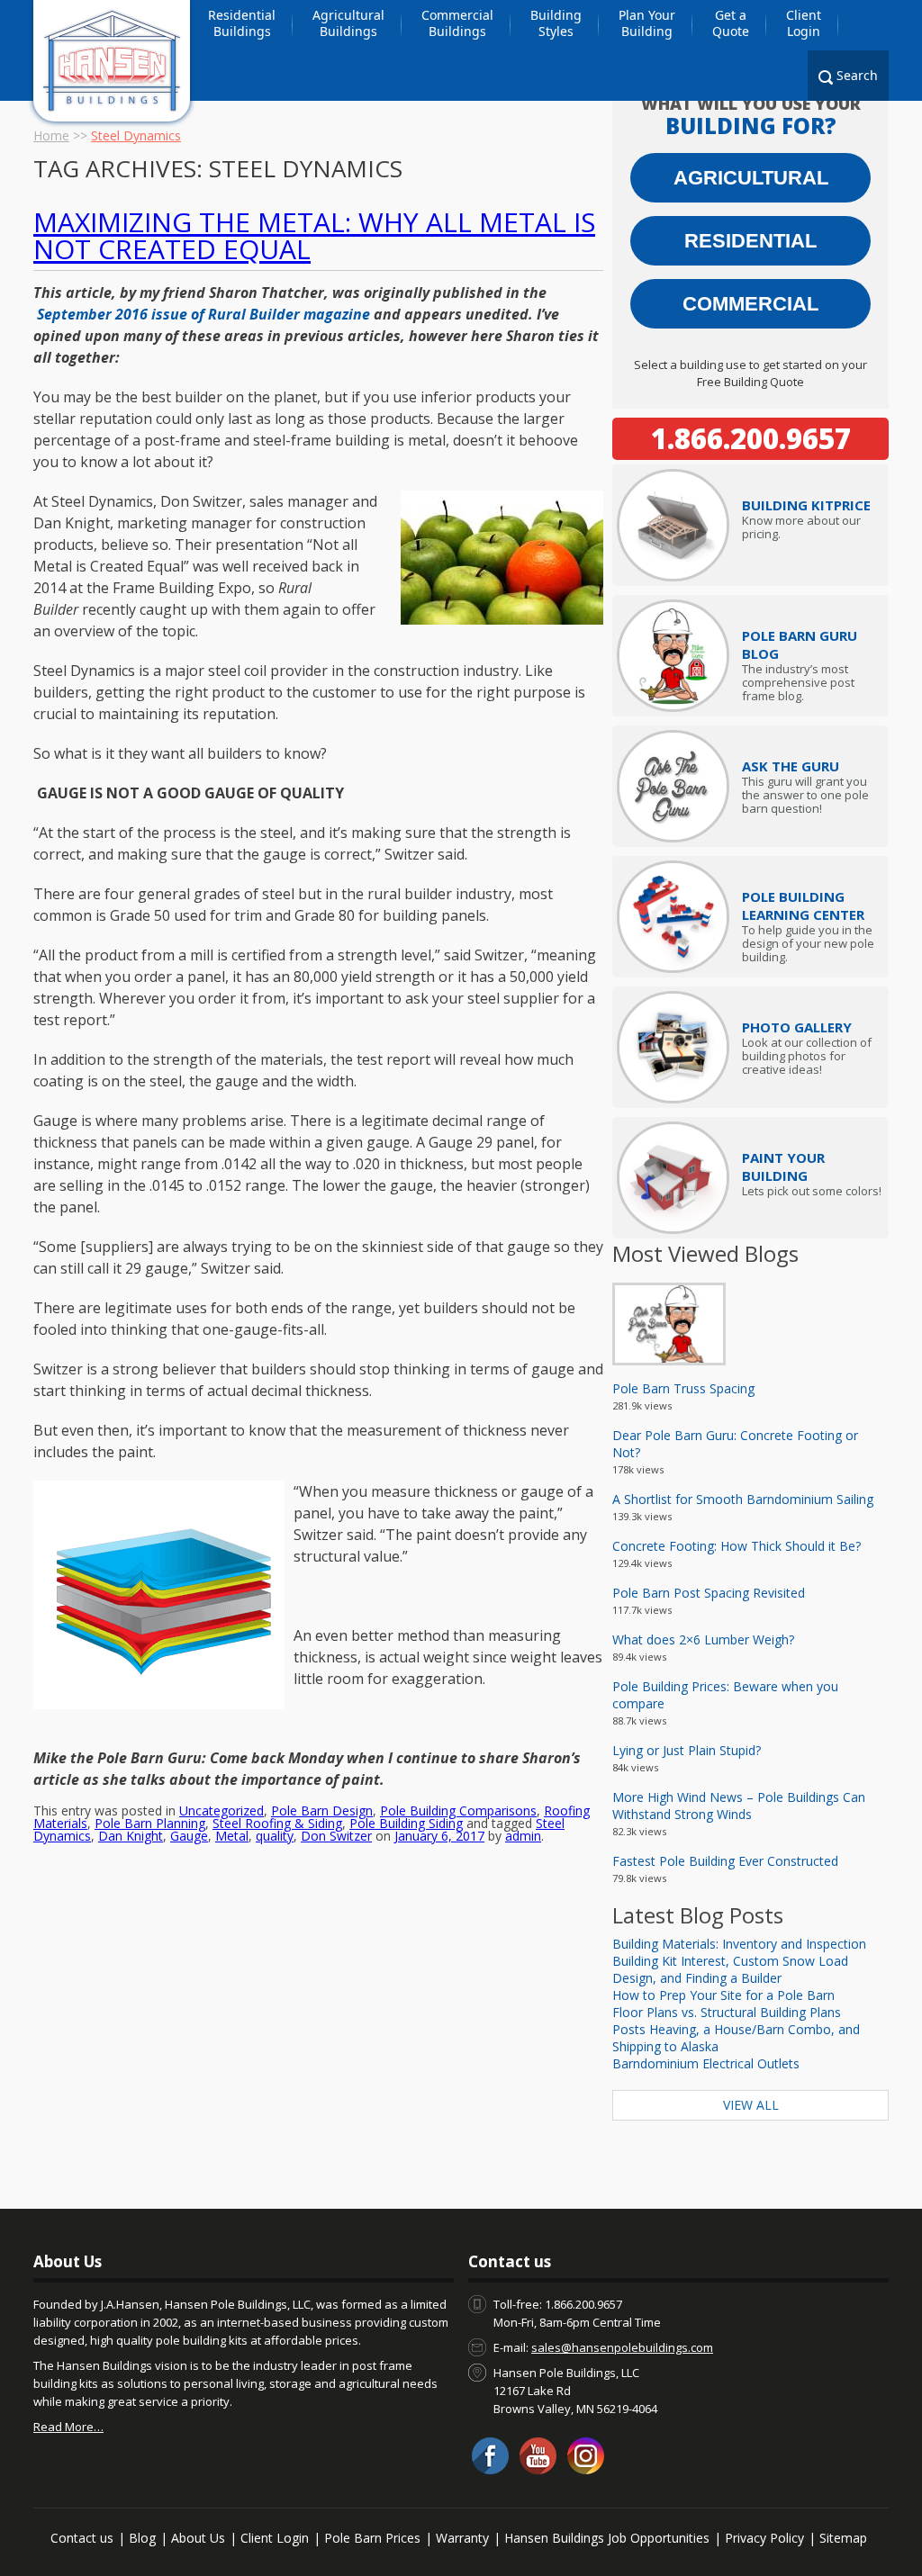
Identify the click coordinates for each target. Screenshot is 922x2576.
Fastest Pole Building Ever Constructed (725, 1861)
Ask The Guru (791, 766)
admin (523, 1836)
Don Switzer (336, 1836)
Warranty (462, 2538)
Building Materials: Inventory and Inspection (739, 1944)
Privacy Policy (764, 2538)
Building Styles (556, 23)
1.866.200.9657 (751, 438)
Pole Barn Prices (372, 2538)
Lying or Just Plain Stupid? (687, 1750)
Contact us (82, 2538)
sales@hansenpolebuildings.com (622, 2347)
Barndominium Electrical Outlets (706, 2063)
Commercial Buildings (457, 23)
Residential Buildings (242, 23)
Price (806, 505)
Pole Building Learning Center (803, 905)
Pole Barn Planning (150, 1823)
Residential (750, 241)
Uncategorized (221, 1810)
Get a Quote (731, 23)
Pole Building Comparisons (458, 1810)
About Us (198, 2538)
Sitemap (843, 2538)
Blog (142, 2538)
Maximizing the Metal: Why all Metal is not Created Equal (314, 235)
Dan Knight (131, 1836)
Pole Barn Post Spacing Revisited (709, 1593)
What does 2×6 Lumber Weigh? (703, 1639)
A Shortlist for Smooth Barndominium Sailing (743, 1499)
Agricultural (751, 178)
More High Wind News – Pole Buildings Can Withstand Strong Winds (739, 1806)
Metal (232, 1836)
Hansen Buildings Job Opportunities (607, 2538)
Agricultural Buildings (348, 23)
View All (751, 2105)
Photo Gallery (797, 1027)
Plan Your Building (647, 23)
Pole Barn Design (322, 1810)
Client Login (804, 23)
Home (51, 135)
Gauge (189, 1836)
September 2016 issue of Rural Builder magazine (203, 314)
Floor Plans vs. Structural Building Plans (727, 2012)
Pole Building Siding (406, 1823)
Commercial (750, 304)
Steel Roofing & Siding (277, 1823)
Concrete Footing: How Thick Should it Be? (737, 1546)
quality (275, 1836)
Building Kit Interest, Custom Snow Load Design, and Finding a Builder (730, 1969)
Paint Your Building (783, 1166)
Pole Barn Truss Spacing (683, 1388)
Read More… (68, 2427)
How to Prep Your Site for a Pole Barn (723, 1995)
